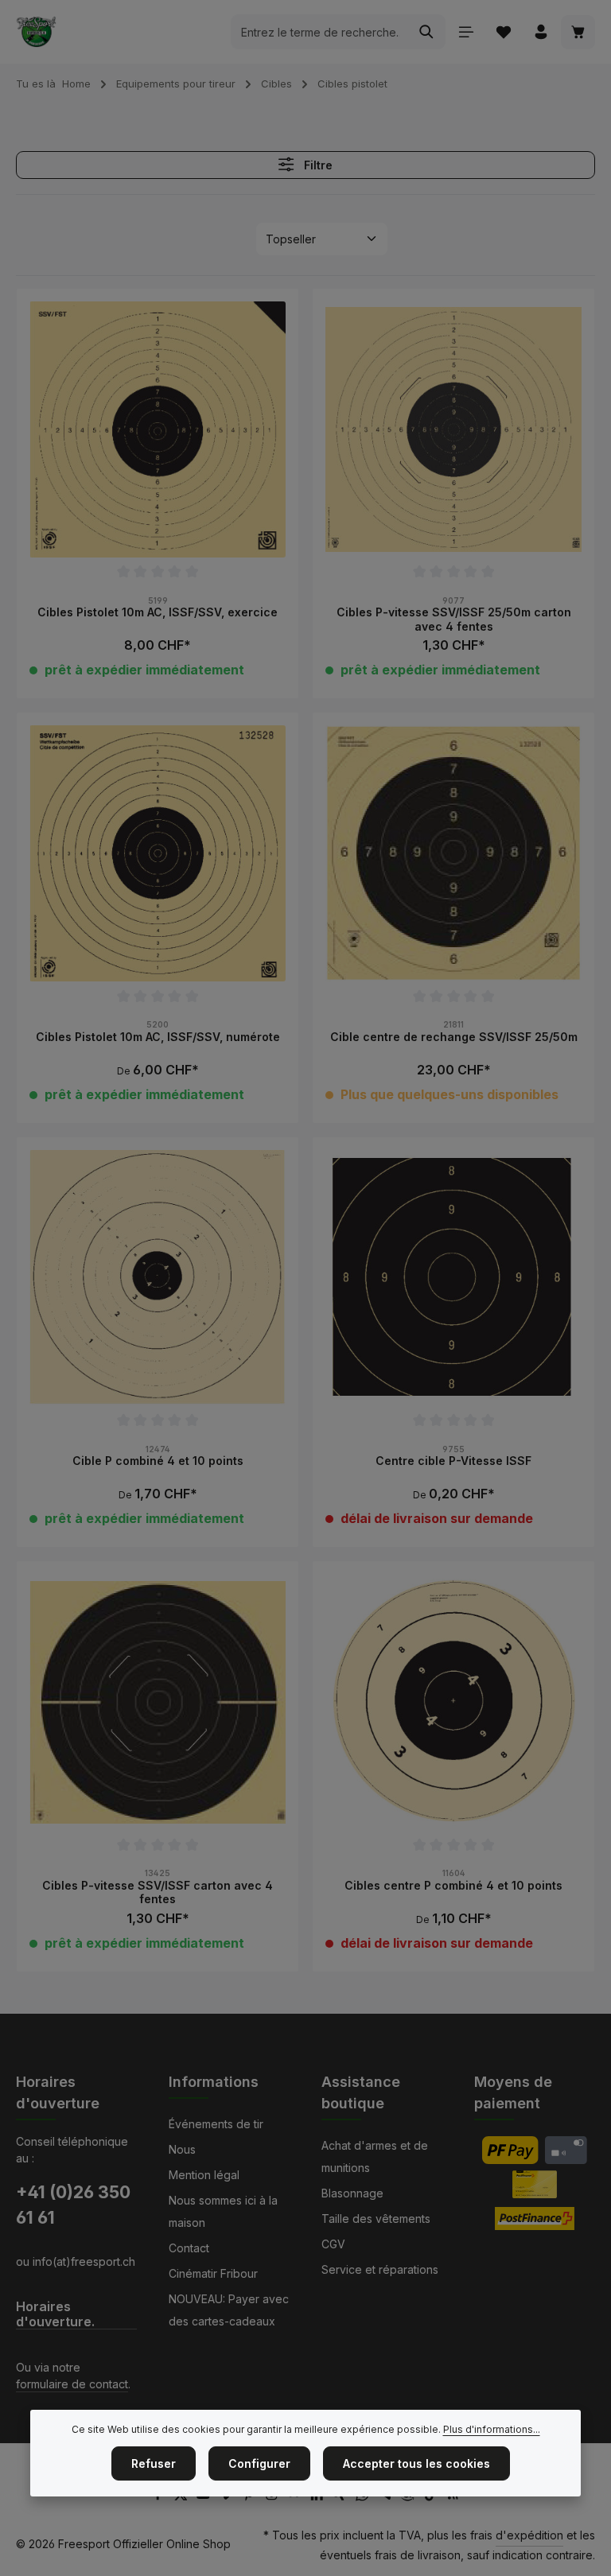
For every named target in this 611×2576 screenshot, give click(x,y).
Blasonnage (352, 2193)
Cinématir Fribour (213, 2273)
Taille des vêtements (376, 2219)
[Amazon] (409, 2497)
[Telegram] (387, 2497)
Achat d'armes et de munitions (375, 2156)
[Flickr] (296, 2497)
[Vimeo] (228, 2497)
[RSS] (453, 2497)
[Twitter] (183, 2497)
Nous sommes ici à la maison (223, 2211)
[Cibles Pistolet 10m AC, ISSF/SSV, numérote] (158, 853)
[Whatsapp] (364, 2497)
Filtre (317, 165)
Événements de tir (216, 2124)
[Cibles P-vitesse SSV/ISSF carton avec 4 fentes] (158, 1702)
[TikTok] (432, 2497)
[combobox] (320, 32)
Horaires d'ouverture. (55, 2314)
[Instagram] (273, 2497)
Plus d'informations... (492, 2429)
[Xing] (342, 2497)
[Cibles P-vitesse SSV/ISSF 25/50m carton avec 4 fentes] (453, 429)
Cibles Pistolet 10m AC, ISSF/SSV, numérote (158, 1037)
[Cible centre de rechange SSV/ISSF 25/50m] (453, 853)
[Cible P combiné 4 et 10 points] (158, 1278)
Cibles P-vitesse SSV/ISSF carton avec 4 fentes (158, 1892)
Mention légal (204, 2175)
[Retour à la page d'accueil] (36, 32)
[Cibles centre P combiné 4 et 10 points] (453, 1702)
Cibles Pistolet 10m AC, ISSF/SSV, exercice (158, 612)
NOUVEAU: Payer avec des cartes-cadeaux (229, 2310)
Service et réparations (380, 2269)
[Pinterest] (250, 2497)
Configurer (259, 2463)
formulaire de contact (72, 2384)
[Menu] (466, 32)
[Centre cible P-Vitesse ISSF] (453, 1278)
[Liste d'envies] (503, 32)
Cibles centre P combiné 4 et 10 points (453, 1885)
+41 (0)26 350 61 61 (73, 2205)
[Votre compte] (541, 32)
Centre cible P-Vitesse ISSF (453, 1461)
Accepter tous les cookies (416, 2463)
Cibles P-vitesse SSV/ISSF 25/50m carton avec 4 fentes (454, 619)
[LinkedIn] (319, 2497)
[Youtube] (205, 2497)
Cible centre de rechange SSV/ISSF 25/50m (454, 1037)
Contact (189, 2248)
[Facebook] (160, 2497)
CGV (333, 2244)
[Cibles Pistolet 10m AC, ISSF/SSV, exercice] (158, 429)
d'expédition (529, 2535)
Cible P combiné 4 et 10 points (158, 1461)
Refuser (154, 2463)
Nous (182, 2149)
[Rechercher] (427, 32)
